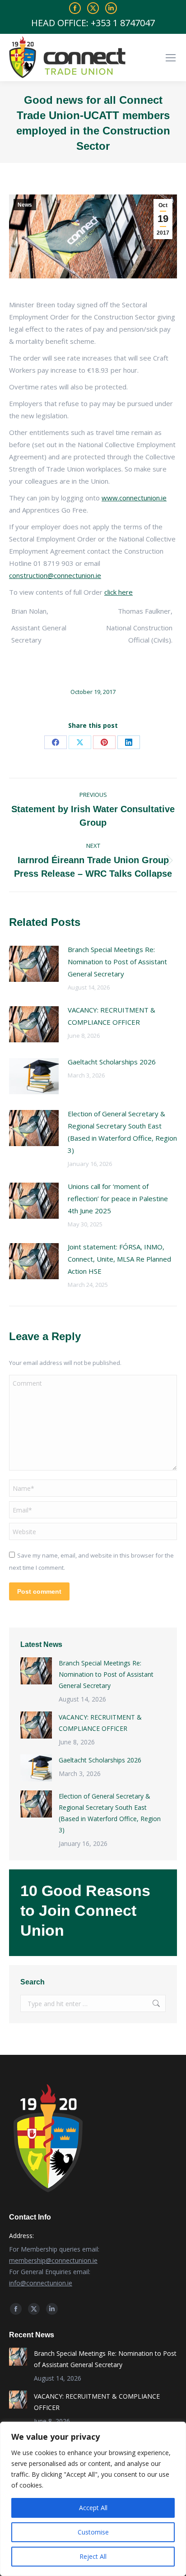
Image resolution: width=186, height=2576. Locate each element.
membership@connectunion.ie (53, 2260)
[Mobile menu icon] (171, 58)
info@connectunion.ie (41, 2283)
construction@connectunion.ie (55, 575)
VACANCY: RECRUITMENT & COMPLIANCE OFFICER (112, 1016)
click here (119, 592)
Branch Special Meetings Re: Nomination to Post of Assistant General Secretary (117, 962)
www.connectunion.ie (134, 498)
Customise (93, 2532)
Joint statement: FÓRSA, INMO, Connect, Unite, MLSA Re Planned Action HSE (119, 1259)
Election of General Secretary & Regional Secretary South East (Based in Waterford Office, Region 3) (122, 1132)
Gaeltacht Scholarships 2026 (112, 1062)
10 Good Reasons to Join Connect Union (85, 1910)
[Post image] (34, 964)
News (25, 205)
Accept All (93, 2508)
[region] (93, 2499)
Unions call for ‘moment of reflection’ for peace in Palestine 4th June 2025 (118, 1198)
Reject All (93, 2556)
